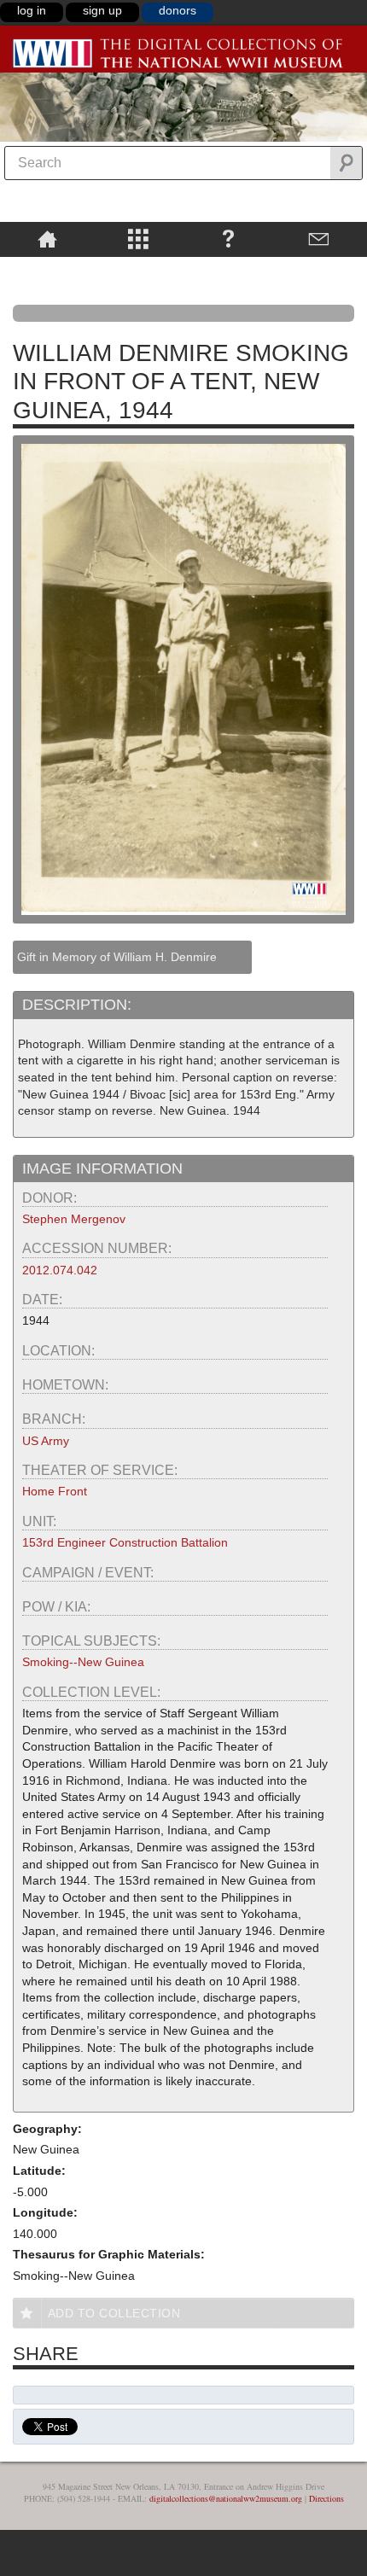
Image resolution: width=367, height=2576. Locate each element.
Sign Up (102, 10)
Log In (32, 10)
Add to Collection (114, 2313)
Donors (178, 10)
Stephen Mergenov (74, 1219)
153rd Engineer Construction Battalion (125, 1542)
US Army (46, 1441)
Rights (47, 269)
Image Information (102, 1169)
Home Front (55, 1491)
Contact (319, 238)
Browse (137, 238)
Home (47, 238)
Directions (326, 2498)
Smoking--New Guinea (83, 1662)
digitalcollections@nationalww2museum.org (226, 2498)
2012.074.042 (60, 1270)
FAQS (228, 238)
